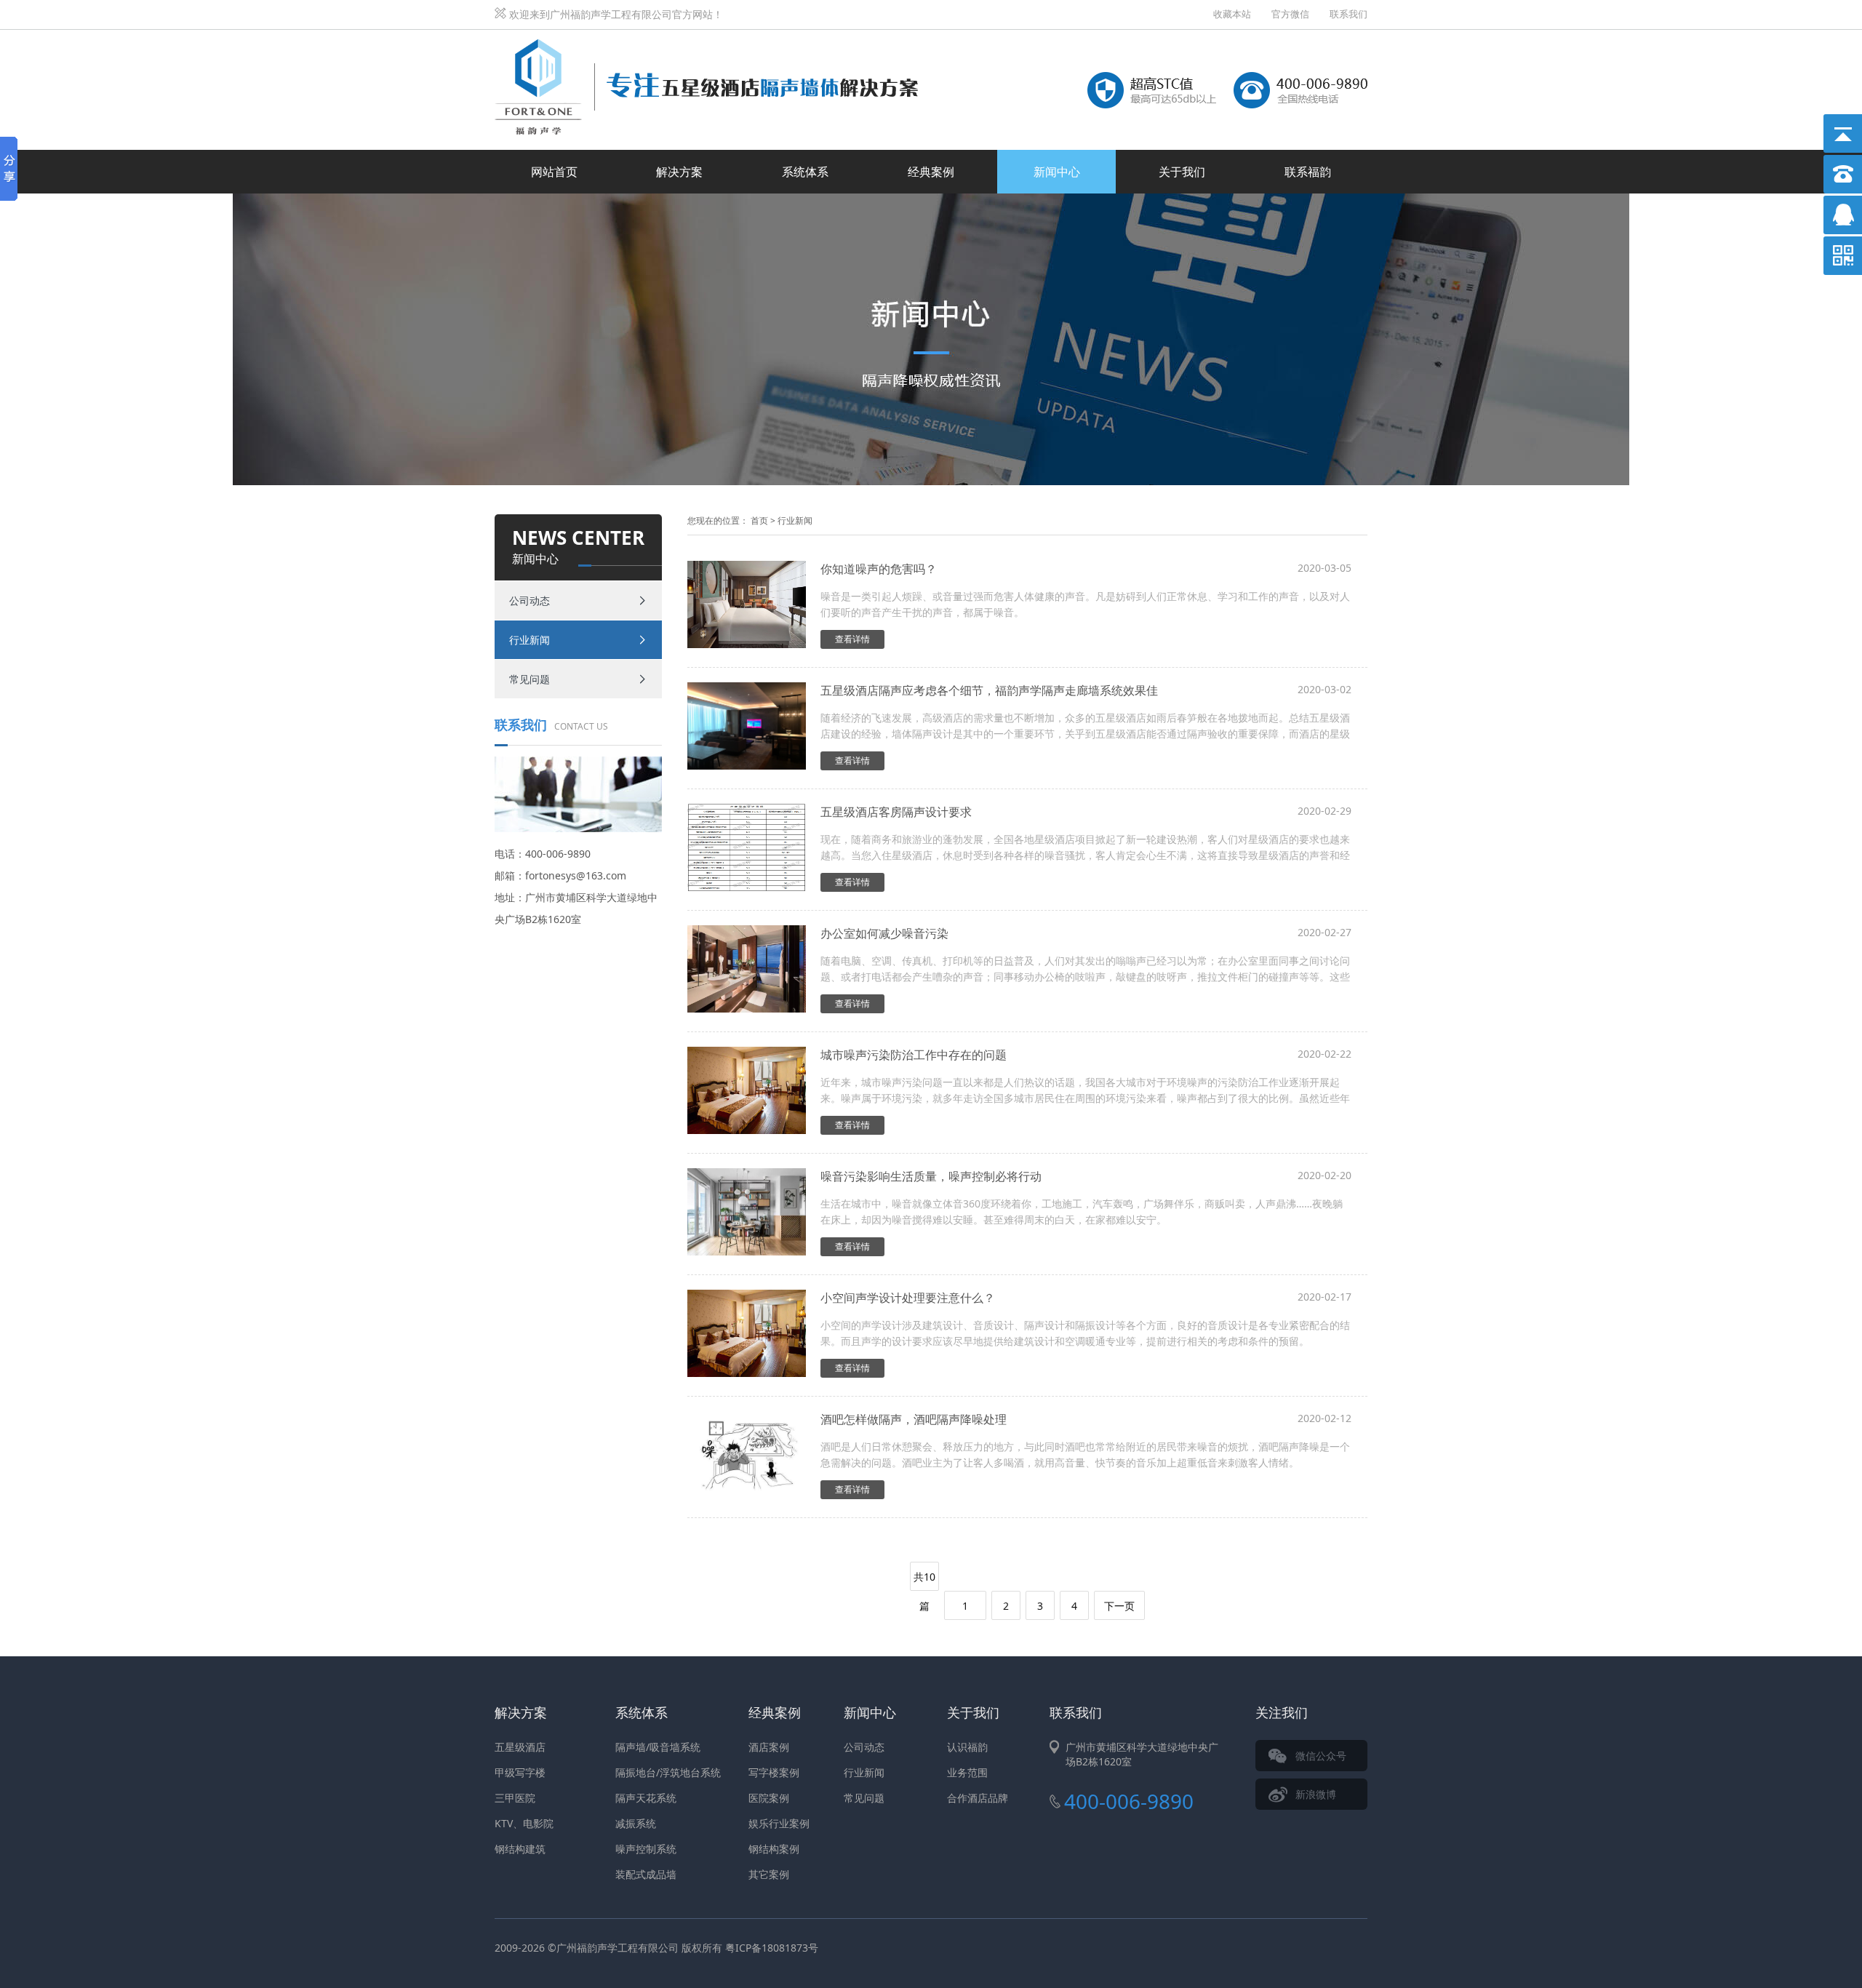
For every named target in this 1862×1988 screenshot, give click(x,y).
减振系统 (636, 1823)
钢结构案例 (774, 1849)
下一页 (1119, 1606)
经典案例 (931, 172)
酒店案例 (769, 1747)
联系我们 (1348, 14)
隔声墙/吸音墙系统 (658, 1747)
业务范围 (967, 1772)
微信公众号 (1321, 1756)
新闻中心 (1057, 172)
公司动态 (530, 600)
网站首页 (554, 172)
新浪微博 (1316, 1794)
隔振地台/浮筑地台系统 (668, 1772)
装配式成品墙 (646, 1874)
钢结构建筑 (520, 1849)
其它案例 (769, 1874)
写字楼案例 (774, 1772)
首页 (759, 520)
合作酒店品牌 (978, 1798)
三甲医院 (515, 1798)
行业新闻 (530, 640)
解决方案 (679, 172)
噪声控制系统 (646, 1849)
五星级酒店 (520, 1747)
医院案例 (769, 1798)
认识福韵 (967, 1747)
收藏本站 (1232, 14)
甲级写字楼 (520, 1772)
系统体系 (805, 172)
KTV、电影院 (524, 1823)
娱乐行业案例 (779, 1823)
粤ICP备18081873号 (772, 1948)
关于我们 (1182, 172)
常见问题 (530, 679)
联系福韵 (1308, 172)
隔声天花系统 (646, 1798)
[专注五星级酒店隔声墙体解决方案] (706, 46)
